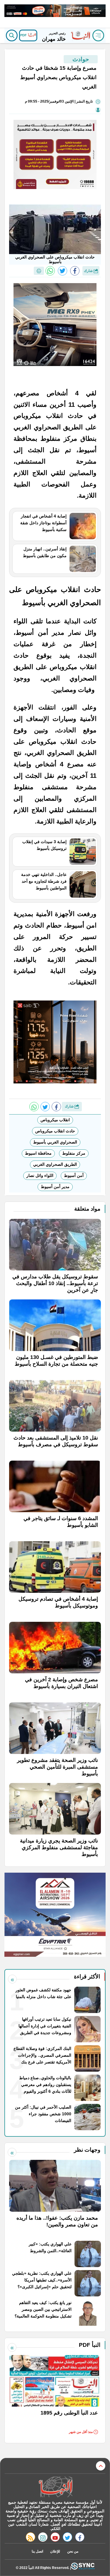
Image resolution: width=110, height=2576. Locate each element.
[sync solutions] (83, 2568)
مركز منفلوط (74, 1153)
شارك (89, 271)
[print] (39, 271)
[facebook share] (75, 271)
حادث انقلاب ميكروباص (55, 1131)
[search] (12, 35)
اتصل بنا (37, 2551)
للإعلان (55, 2551)
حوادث (81, 59)
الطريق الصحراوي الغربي (55, 1164)
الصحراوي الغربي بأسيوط (55, 1142)
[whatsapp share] (50, 271)
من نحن (73, 2551)
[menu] (98, 35)
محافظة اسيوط (38, 1153)
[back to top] (101, 2466)
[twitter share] (62, 271)
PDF (24, 35)
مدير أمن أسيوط (55, 1187)
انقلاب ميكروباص (55, 1120)
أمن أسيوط (74, 1175)
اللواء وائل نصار (40, 1175)
